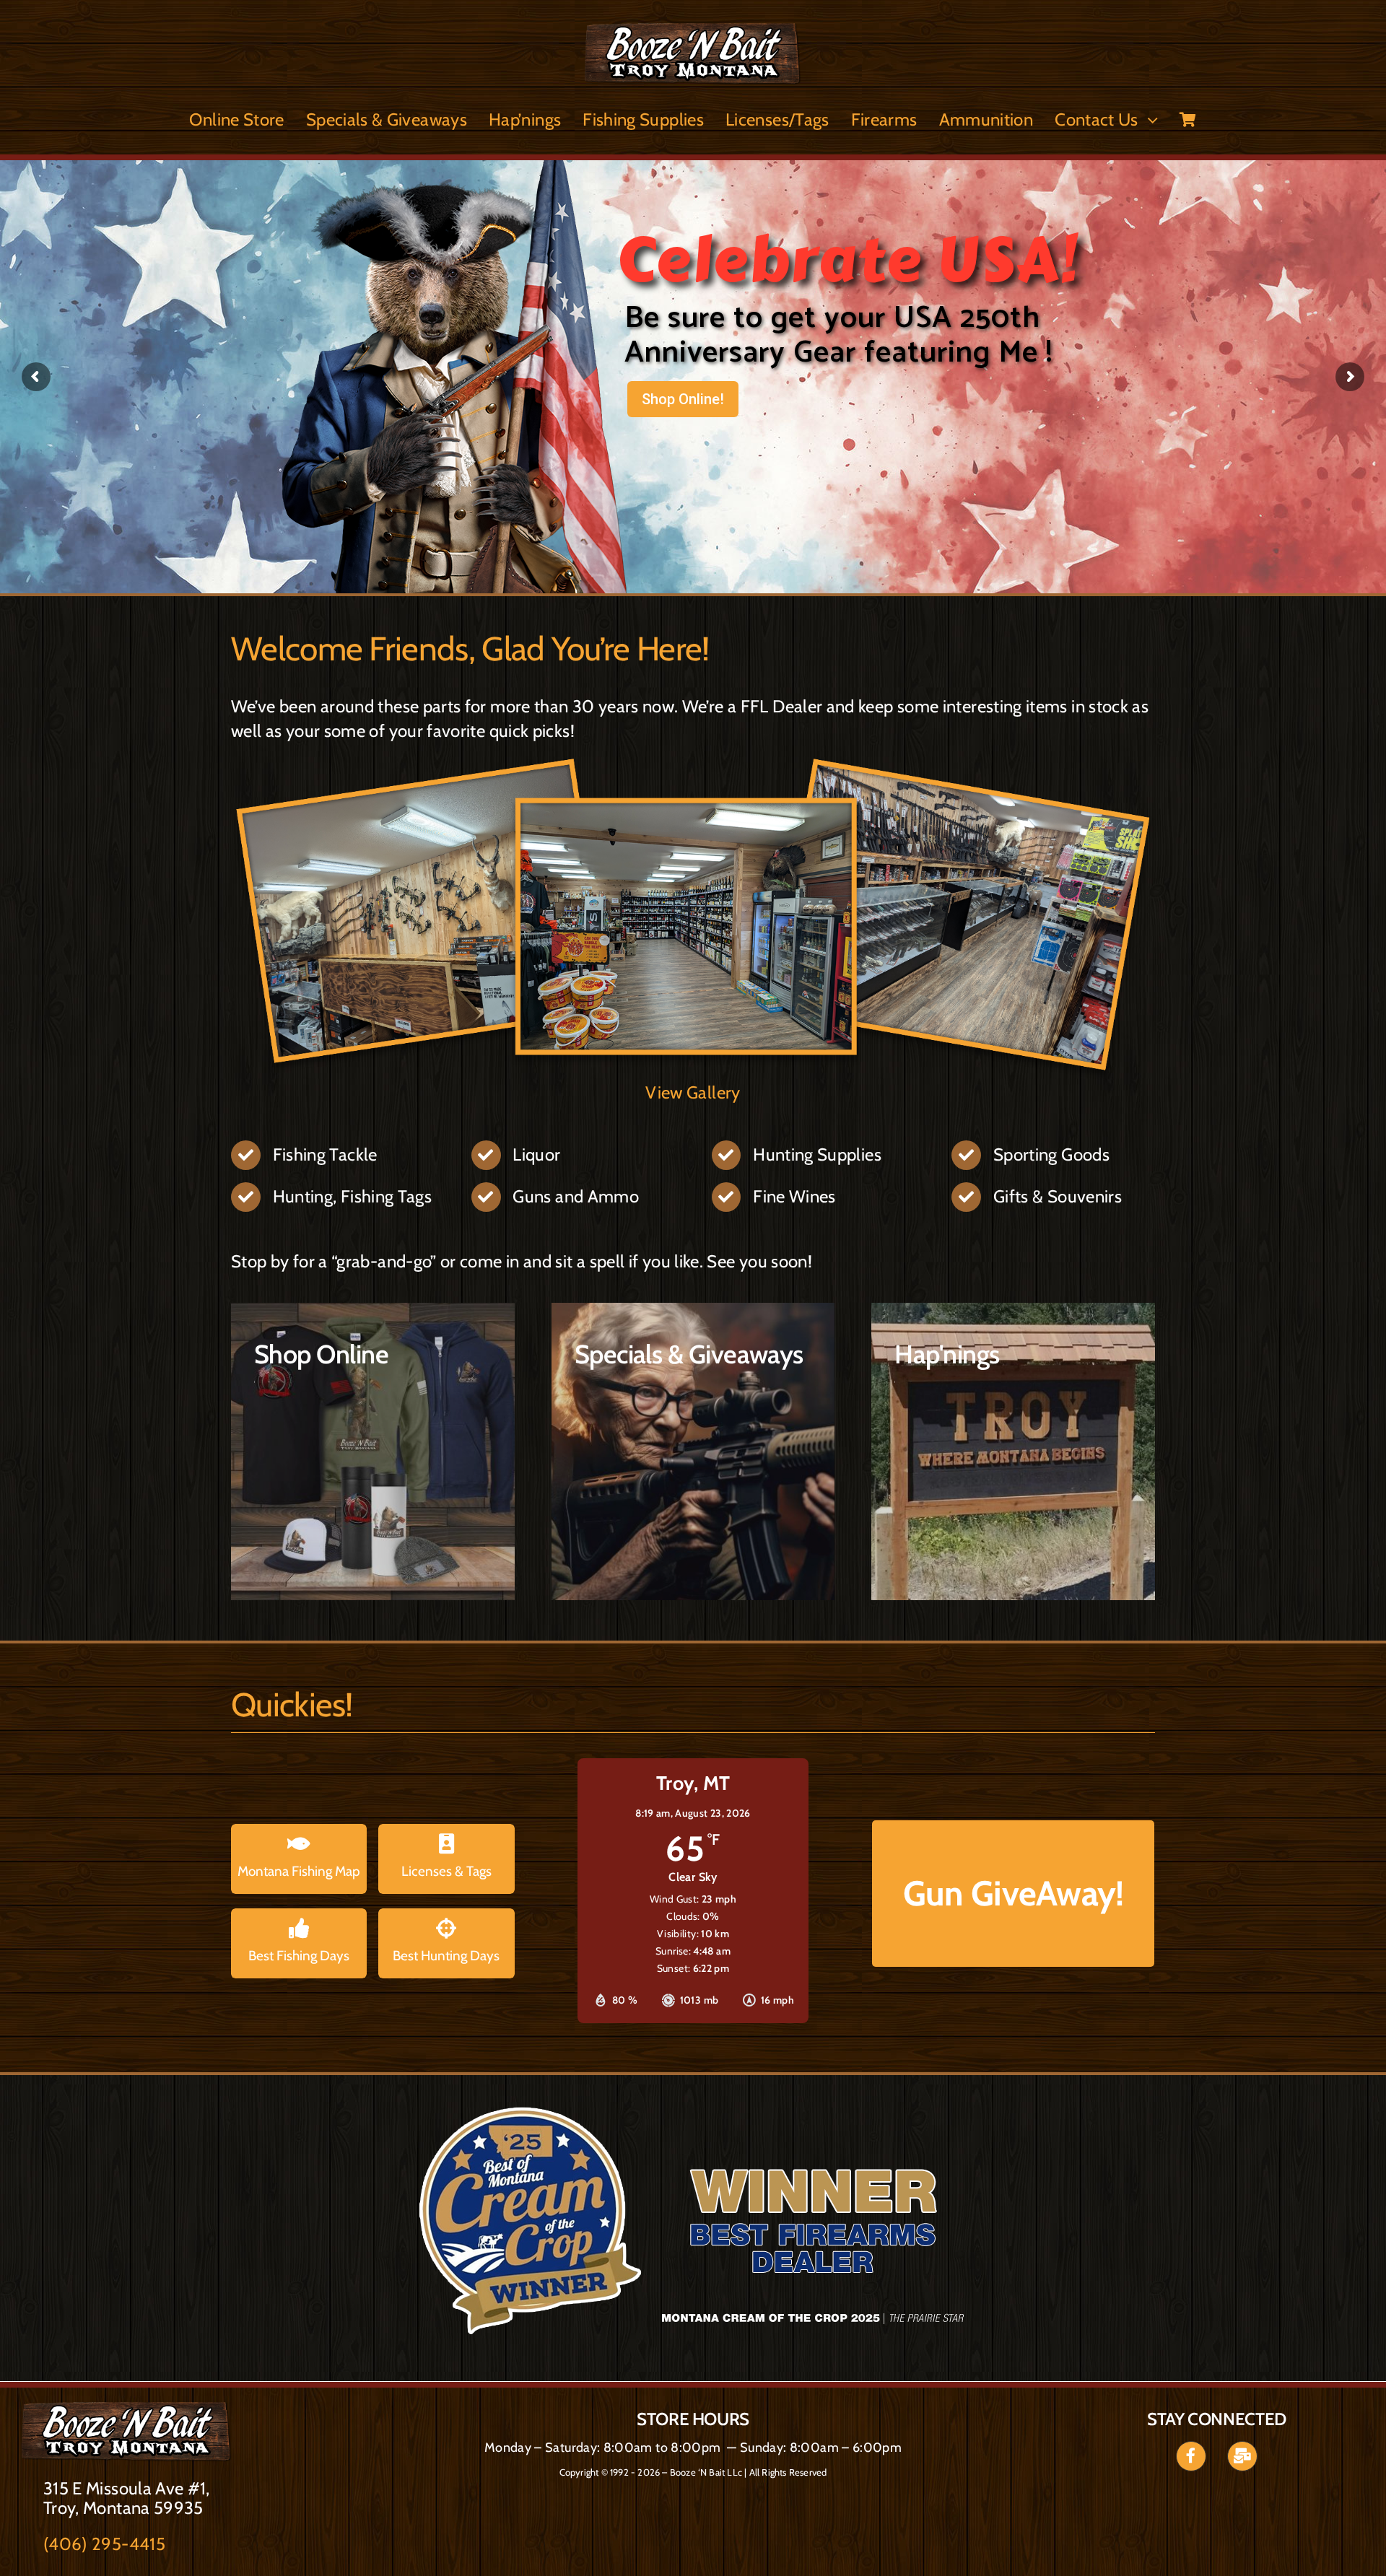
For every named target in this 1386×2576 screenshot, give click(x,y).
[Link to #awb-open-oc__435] (1242, 2456)
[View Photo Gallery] (693, 766)
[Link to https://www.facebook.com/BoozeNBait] (1191, 2456)
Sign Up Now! (684, 438)
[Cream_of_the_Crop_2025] (127, 2410)
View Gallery (693, 1092)
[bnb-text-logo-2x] (693, 31)
